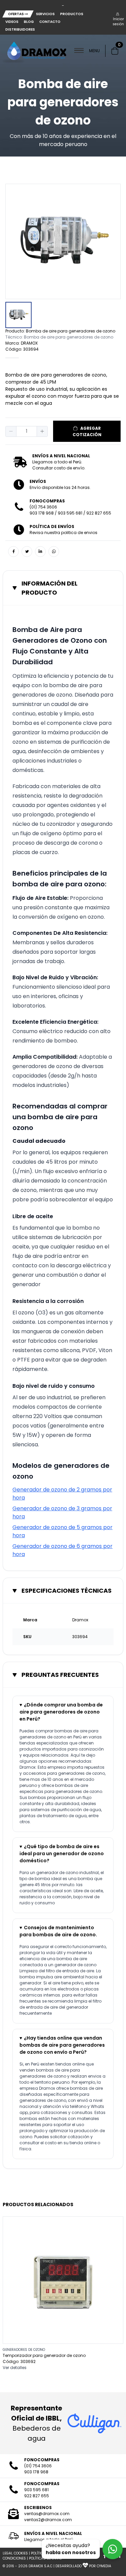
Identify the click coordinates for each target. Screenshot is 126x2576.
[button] (11, 431)
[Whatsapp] (54, 552)
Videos (12, 22)
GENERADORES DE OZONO (24, 2350)
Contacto (50, 22)
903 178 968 (42, 513)
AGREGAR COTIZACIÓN (87, 431)
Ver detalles (15, 2368)
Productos (72, 14)
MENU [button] (94, 51)
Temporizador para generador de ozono (44, 2355)
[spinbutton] (27, 431)
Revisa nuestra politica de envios (64, 533)
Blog (29, 22)
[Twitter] (27, 552)
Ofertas (16, 14)
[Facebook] (13, 552)
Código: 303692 (19, 2361)
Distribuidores (20, 29)
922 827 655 (99, 513)
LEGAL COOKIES (15, 2553)
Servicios (45, 14)
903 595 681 (70, 513)
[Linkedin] (40, 552)
